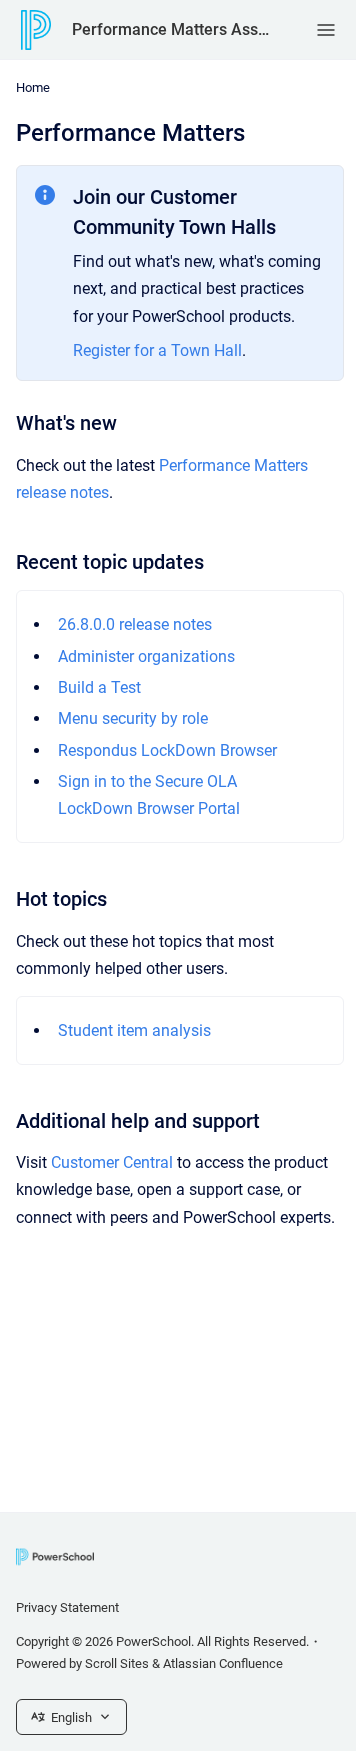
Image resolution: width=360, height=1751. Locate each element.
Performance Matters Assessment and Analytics (174, 29)
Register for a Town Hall (157, 350)
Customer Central (112, 1162)
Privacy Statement (67, 1607)
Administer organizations (146, 656)
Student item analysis (134, 1030)
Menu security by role (133, 718)
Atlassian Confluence (223, 1663)
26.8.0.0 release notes (135, 624)
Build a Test (99, 687)
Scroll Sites (117, 1663)
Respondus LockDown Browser (167, 750)
